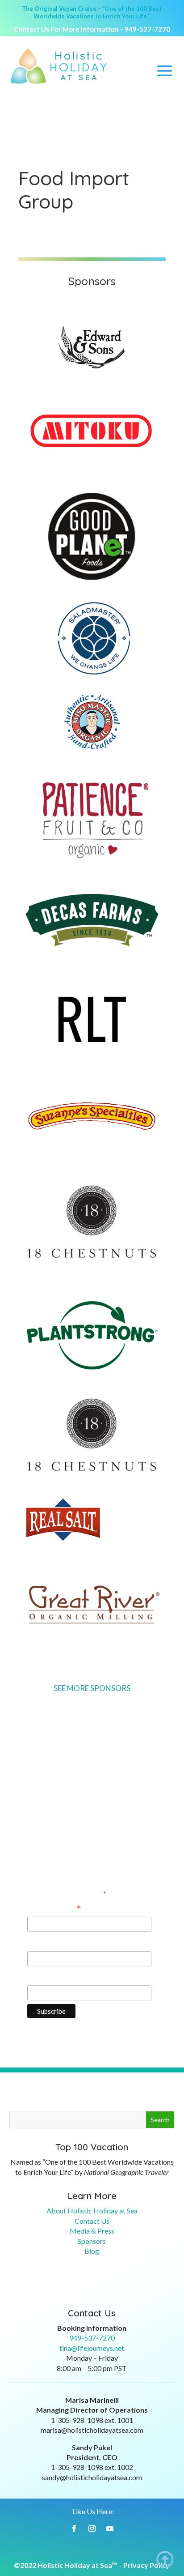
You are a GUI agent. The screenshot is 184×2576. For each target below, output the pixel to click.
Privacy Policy (146, 2565)
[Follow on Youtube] (110, 2529)
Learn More (92, 2196)
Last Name (45, 1976)
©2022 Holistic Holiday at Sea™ (65, 2565)
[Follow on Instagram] (92, 2529)
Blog (92, 2251)
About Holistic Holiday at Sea (92, 2211)
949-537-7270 (147, 29)
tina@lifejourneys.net (92, 2348)
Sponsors (92, 2241)
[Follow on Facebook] (74, 2529)
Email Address (54, 1909)
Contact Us (92, 2221)
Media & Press (92, 2231)
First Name (46, 1942)
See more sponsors (92, 1688)
